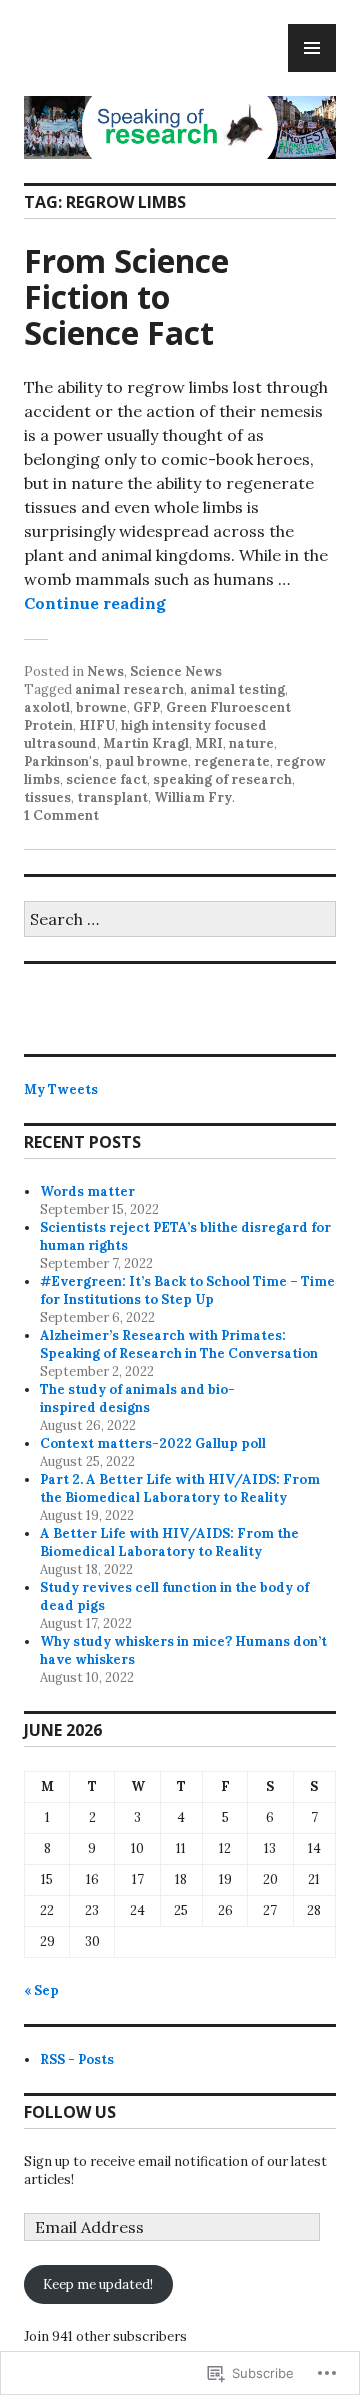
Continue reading (95, 603)
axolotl (47, 707)
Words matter (87, 1191)
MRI (209, 743)
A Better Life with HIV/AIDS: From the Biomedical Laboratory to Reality (169, 1542)
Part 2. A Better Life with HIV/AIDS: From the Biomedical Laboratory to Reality (180, 1488)
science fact (106, 779)
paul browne (146, 761)
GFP (146, 707)
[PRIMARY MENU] (312, 48)
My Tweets (61, 1089)
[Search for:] (180, 920)
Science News (176, 671)
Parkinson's (61, 761)
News (105, 671)
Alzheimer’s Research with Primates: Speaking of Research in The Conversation (179, 1344)
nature (251, 743)
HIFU (97, 725)
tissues (47, 797)
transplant (112, 797)
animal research (129, 689)
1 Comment (61, 815)
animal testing (237, 689)
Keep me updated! (98, 2284)
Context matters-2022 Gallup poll (153, 1443)
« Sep (41, 1990)
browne (101, 707)
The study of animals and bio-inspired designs (137, 1398)
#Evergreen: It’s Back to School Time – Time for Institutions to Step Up (187, 1290)
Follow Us (70, 2112)
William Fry (193, 797)
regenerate (232, 761)
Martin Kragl (146, 743)
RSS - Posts (77, 2059)
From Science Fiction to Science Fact (126, 296)
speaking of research (222, 779)
